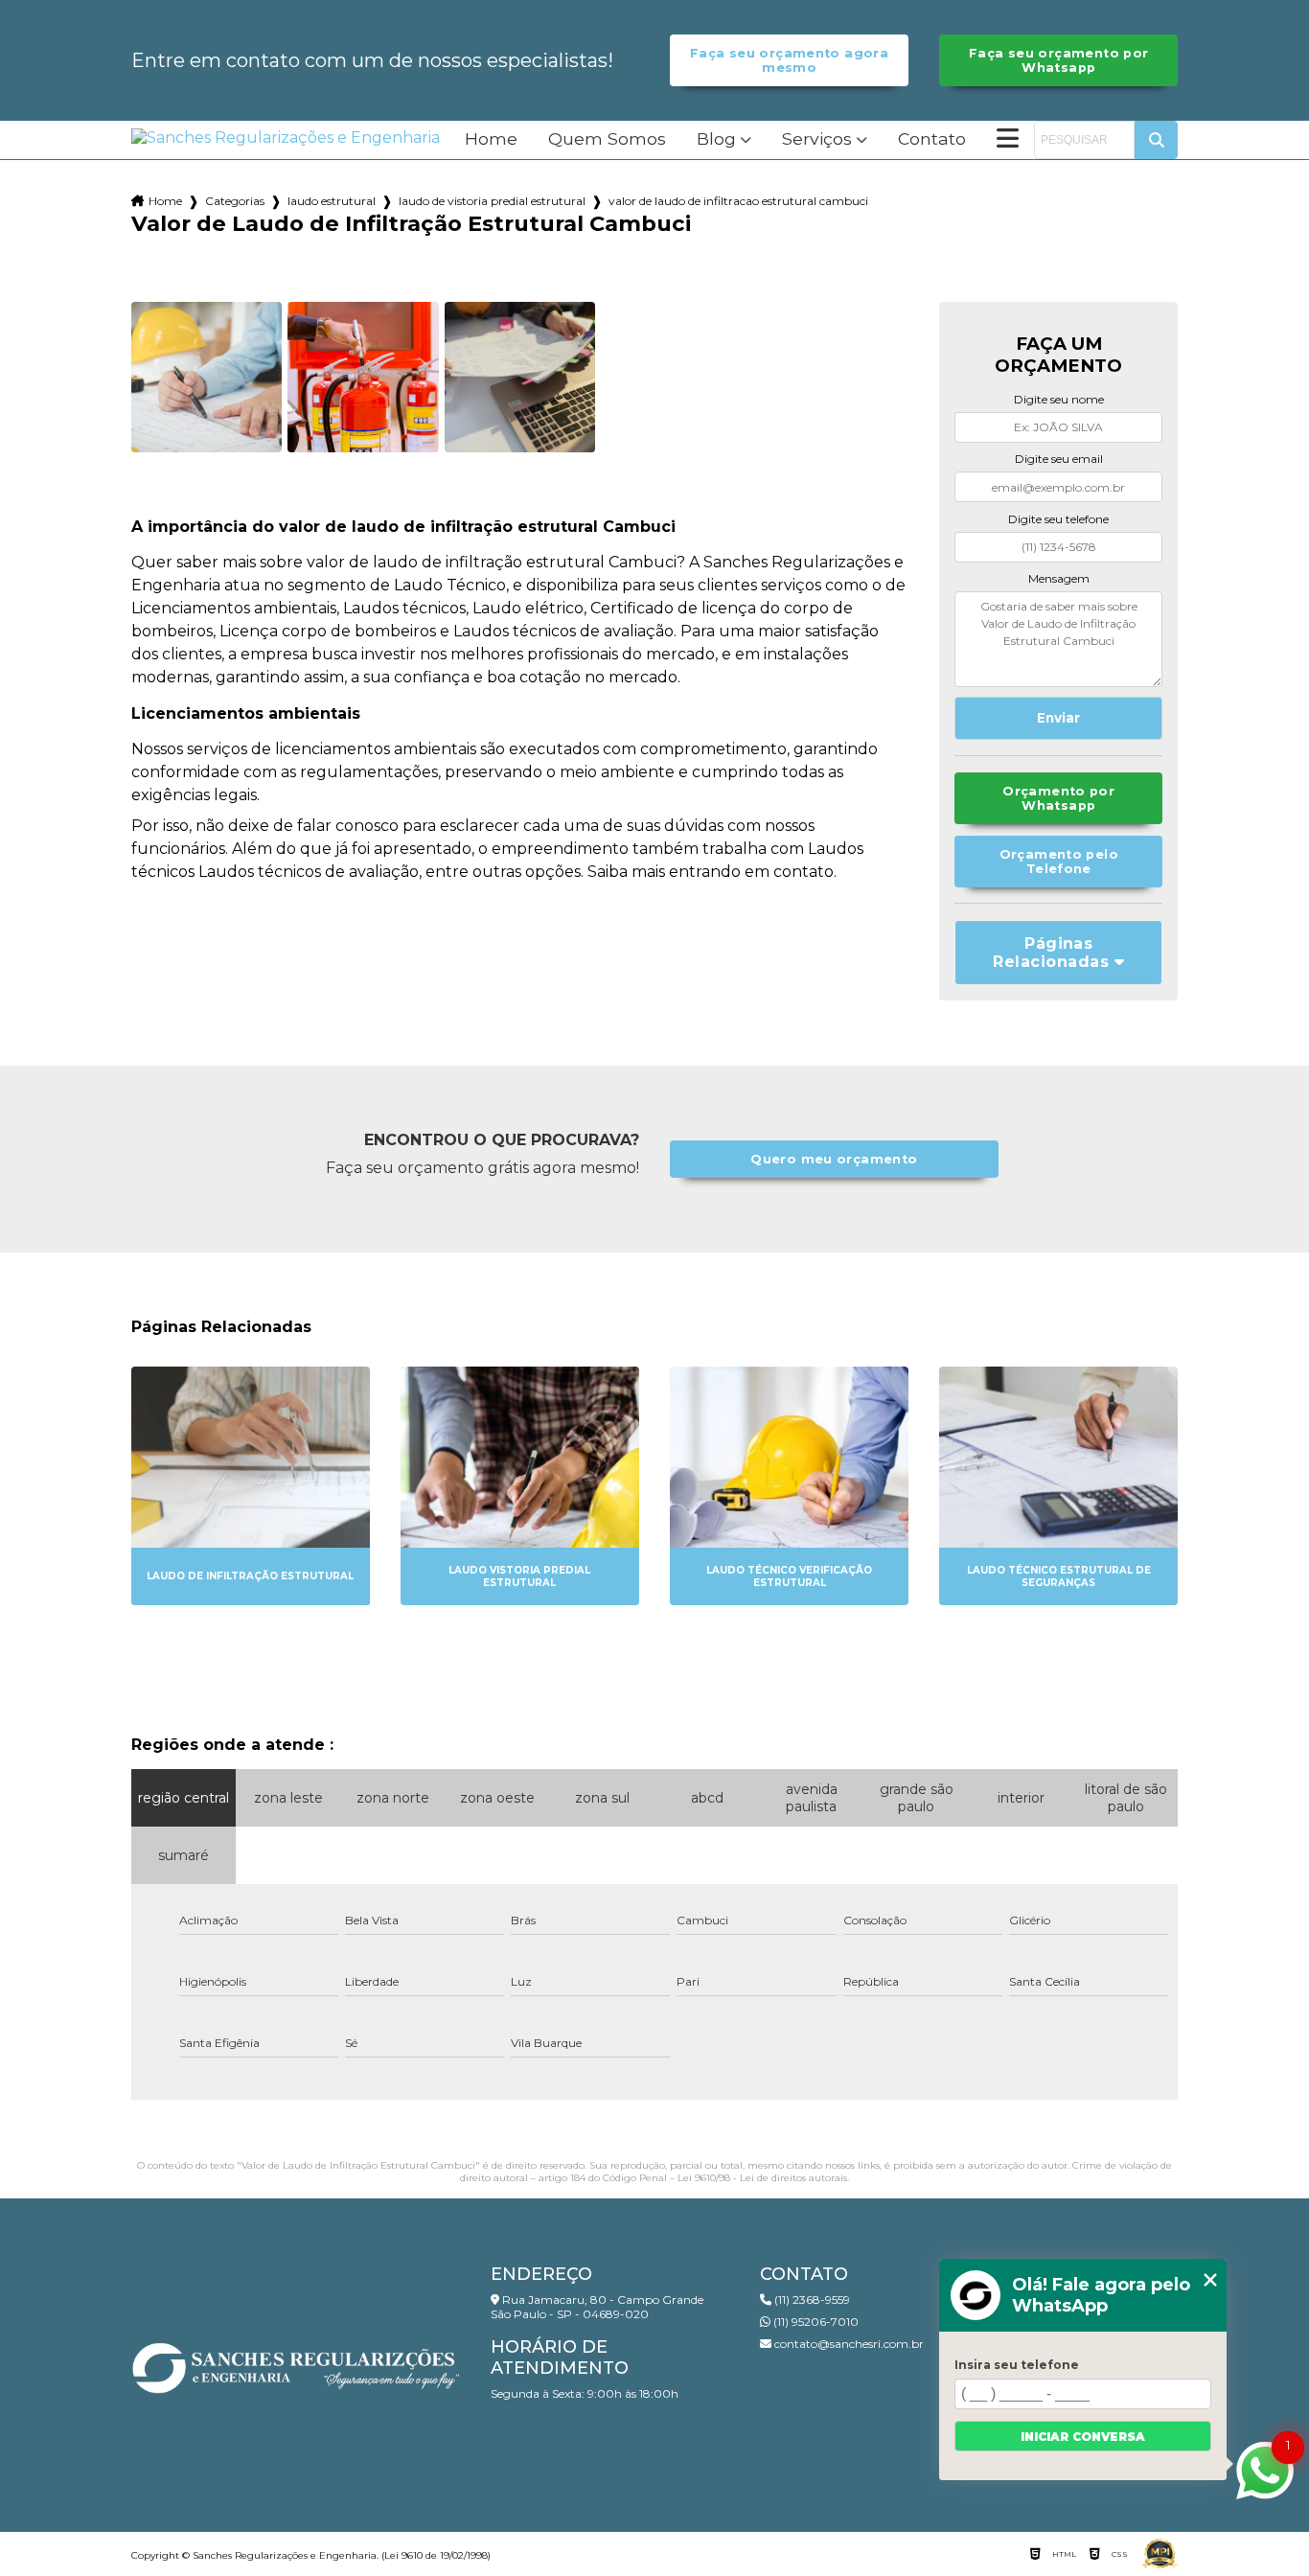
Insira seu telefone (1017, 2365)
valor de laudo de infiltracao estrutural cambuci (738, 201)
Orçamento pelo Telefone (1059, 862)
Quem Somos (607, 139)
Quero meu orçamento (834, 1159)
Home (491, 139)
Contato (932, 139)
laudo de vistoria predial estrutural (492, 201)
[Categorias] (1008, 140)
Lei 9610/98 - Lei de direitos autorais (762, 2178)
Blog (716, 139)
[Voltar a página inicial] (286, 138)
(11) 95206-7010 (815, 2322)
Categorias (235, 201)
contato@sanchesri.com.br (848, 2344)
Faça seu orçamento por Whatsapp (1058, 60)
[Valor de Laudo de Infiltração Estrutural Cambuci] (207, 378)
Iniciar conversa (1083, 2437)
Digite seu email (1059, 459)
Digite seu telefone (1058, 519)
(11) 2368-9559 (811, 2300)
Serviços (817, 139)
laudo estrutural (332, 201)
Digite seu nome (1059, 399)
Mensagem (1059, 578)
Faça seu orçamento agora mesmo (789, 60)
